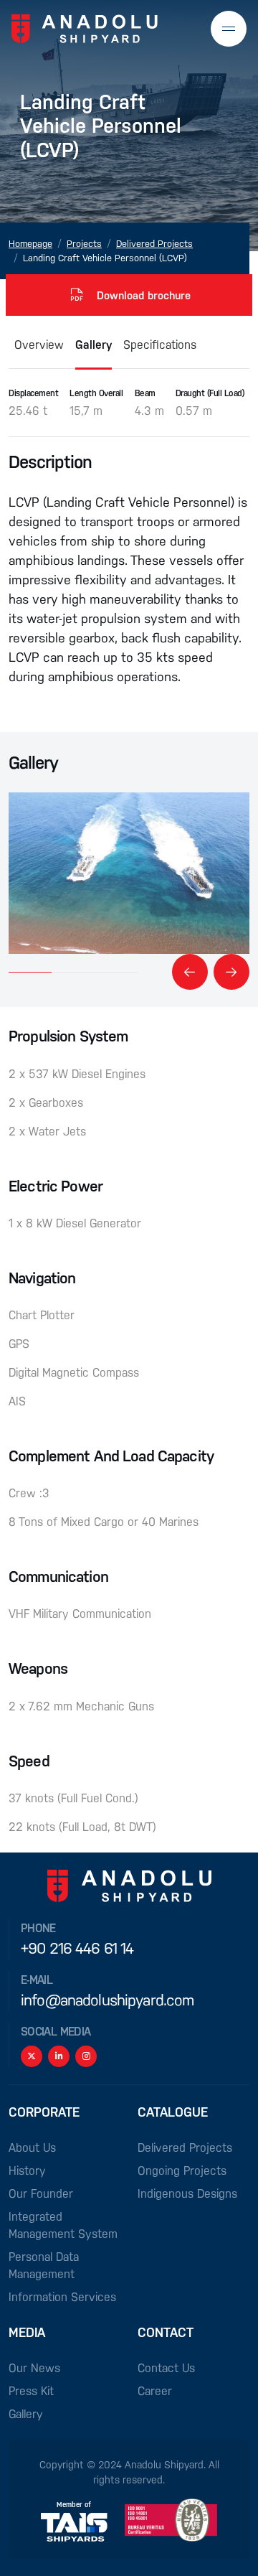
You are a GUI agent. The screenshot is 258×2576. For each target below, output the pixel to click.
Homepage (30, 243)
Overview (39, 344)
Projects (84, 243)
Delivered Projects (154, 243)
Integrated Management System (63, 2225)
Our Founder (41, 2193)
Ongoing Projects (182, 2170)
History (27, 2170)
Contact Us (166, 2367)
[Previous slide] (190, 972)
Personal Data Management (44, 2265)
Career (155, 2390)
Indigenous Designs (187, 2193)
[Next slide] (231, 972)
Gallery (94, 344)
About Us (32, 2147)
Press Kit (31, 2390)
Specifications (160, 344)
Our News (34, 2367)
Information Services (62, 2296)
